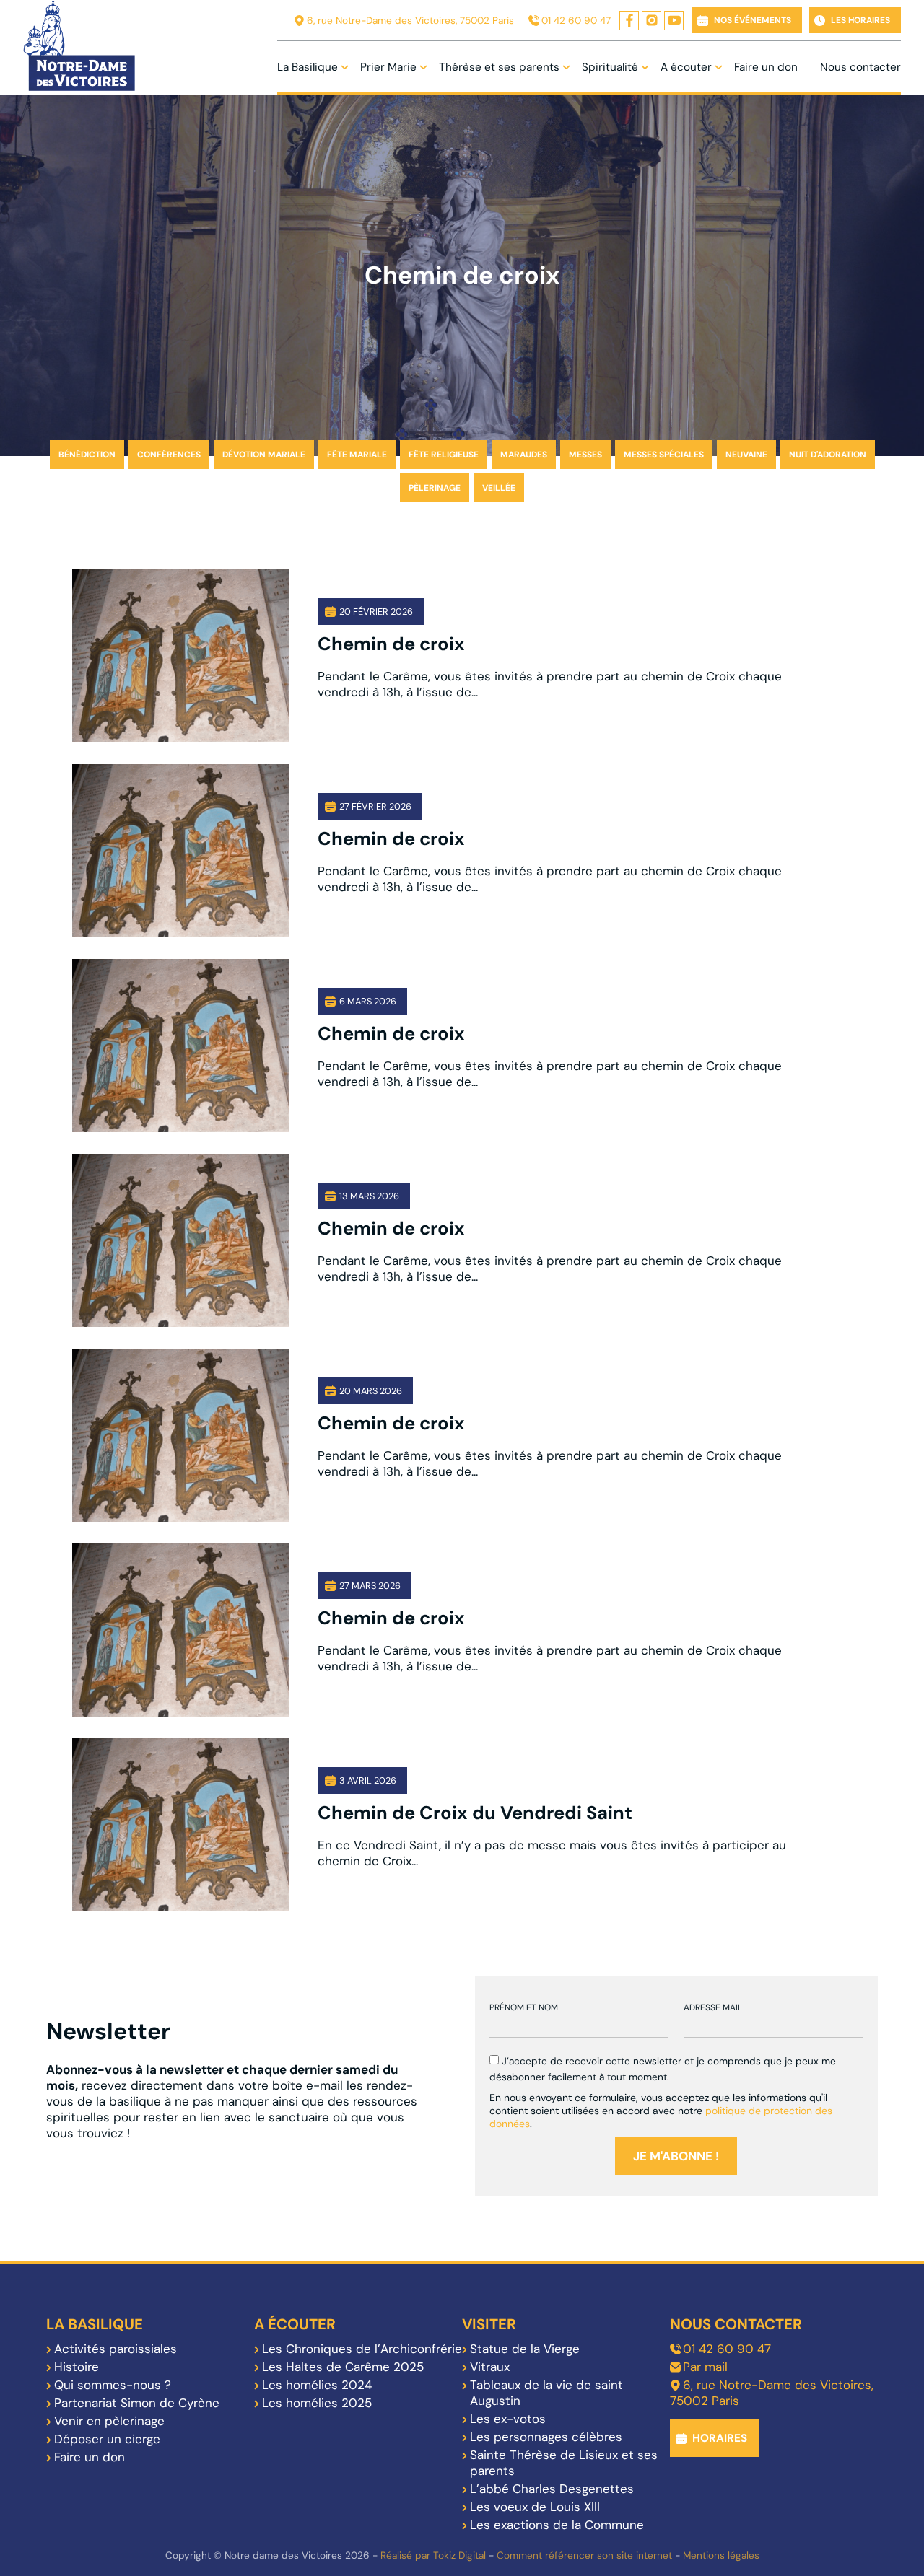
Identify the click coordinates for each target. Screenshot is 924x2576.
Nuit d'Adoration (828, 455)
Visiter (489, 2324)
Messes (585, 455)
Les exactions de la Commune (557, 2525)
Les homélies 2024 (317, 2385)
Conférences (169, 455)
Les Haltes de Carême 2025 (343, 2367)
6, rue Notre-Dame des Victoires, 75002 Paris (410, 21)
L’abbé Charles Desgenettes (552, 2489)
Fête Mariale (357, 455)
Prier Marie (388, 67)
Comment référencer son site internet (584, 2555)
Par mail (705, 2367)
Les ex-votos (508, 2419)
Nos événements (753, 20)
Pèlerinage (435, 488)
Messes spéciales (664, 455)
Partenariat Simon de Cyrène (137, 2403)
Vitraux (490, 2367)
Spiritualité (610, 67)
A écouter (686, 67)
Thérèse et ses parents (499, 67)
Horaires (720, 2438)
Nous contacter (860, 67)
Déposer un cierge (107, 2439)
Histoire (77, 2367)
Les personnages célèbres (546, 2437)
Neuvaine (746, 455)
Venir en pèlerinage (109, 2421)
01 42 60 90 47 (576, 21)
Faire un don (766, 67)
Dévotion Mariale (264, 455)
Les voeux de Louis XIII (535, 2507)
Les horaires (860, 20)
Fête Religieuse (444, 455)
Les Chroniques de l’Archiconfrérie (362, 2349)
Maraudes (524, 455)
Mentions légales (721, 2555)
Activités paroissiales (115, 2349)
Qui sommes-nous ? (113, 2385)
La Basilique (308, 67)
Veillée (499, 488)
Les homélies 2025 (317, 2403)
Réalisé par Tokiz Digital (433, 2555)
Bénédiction (87, 455)
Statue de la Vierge (525, 2349)
